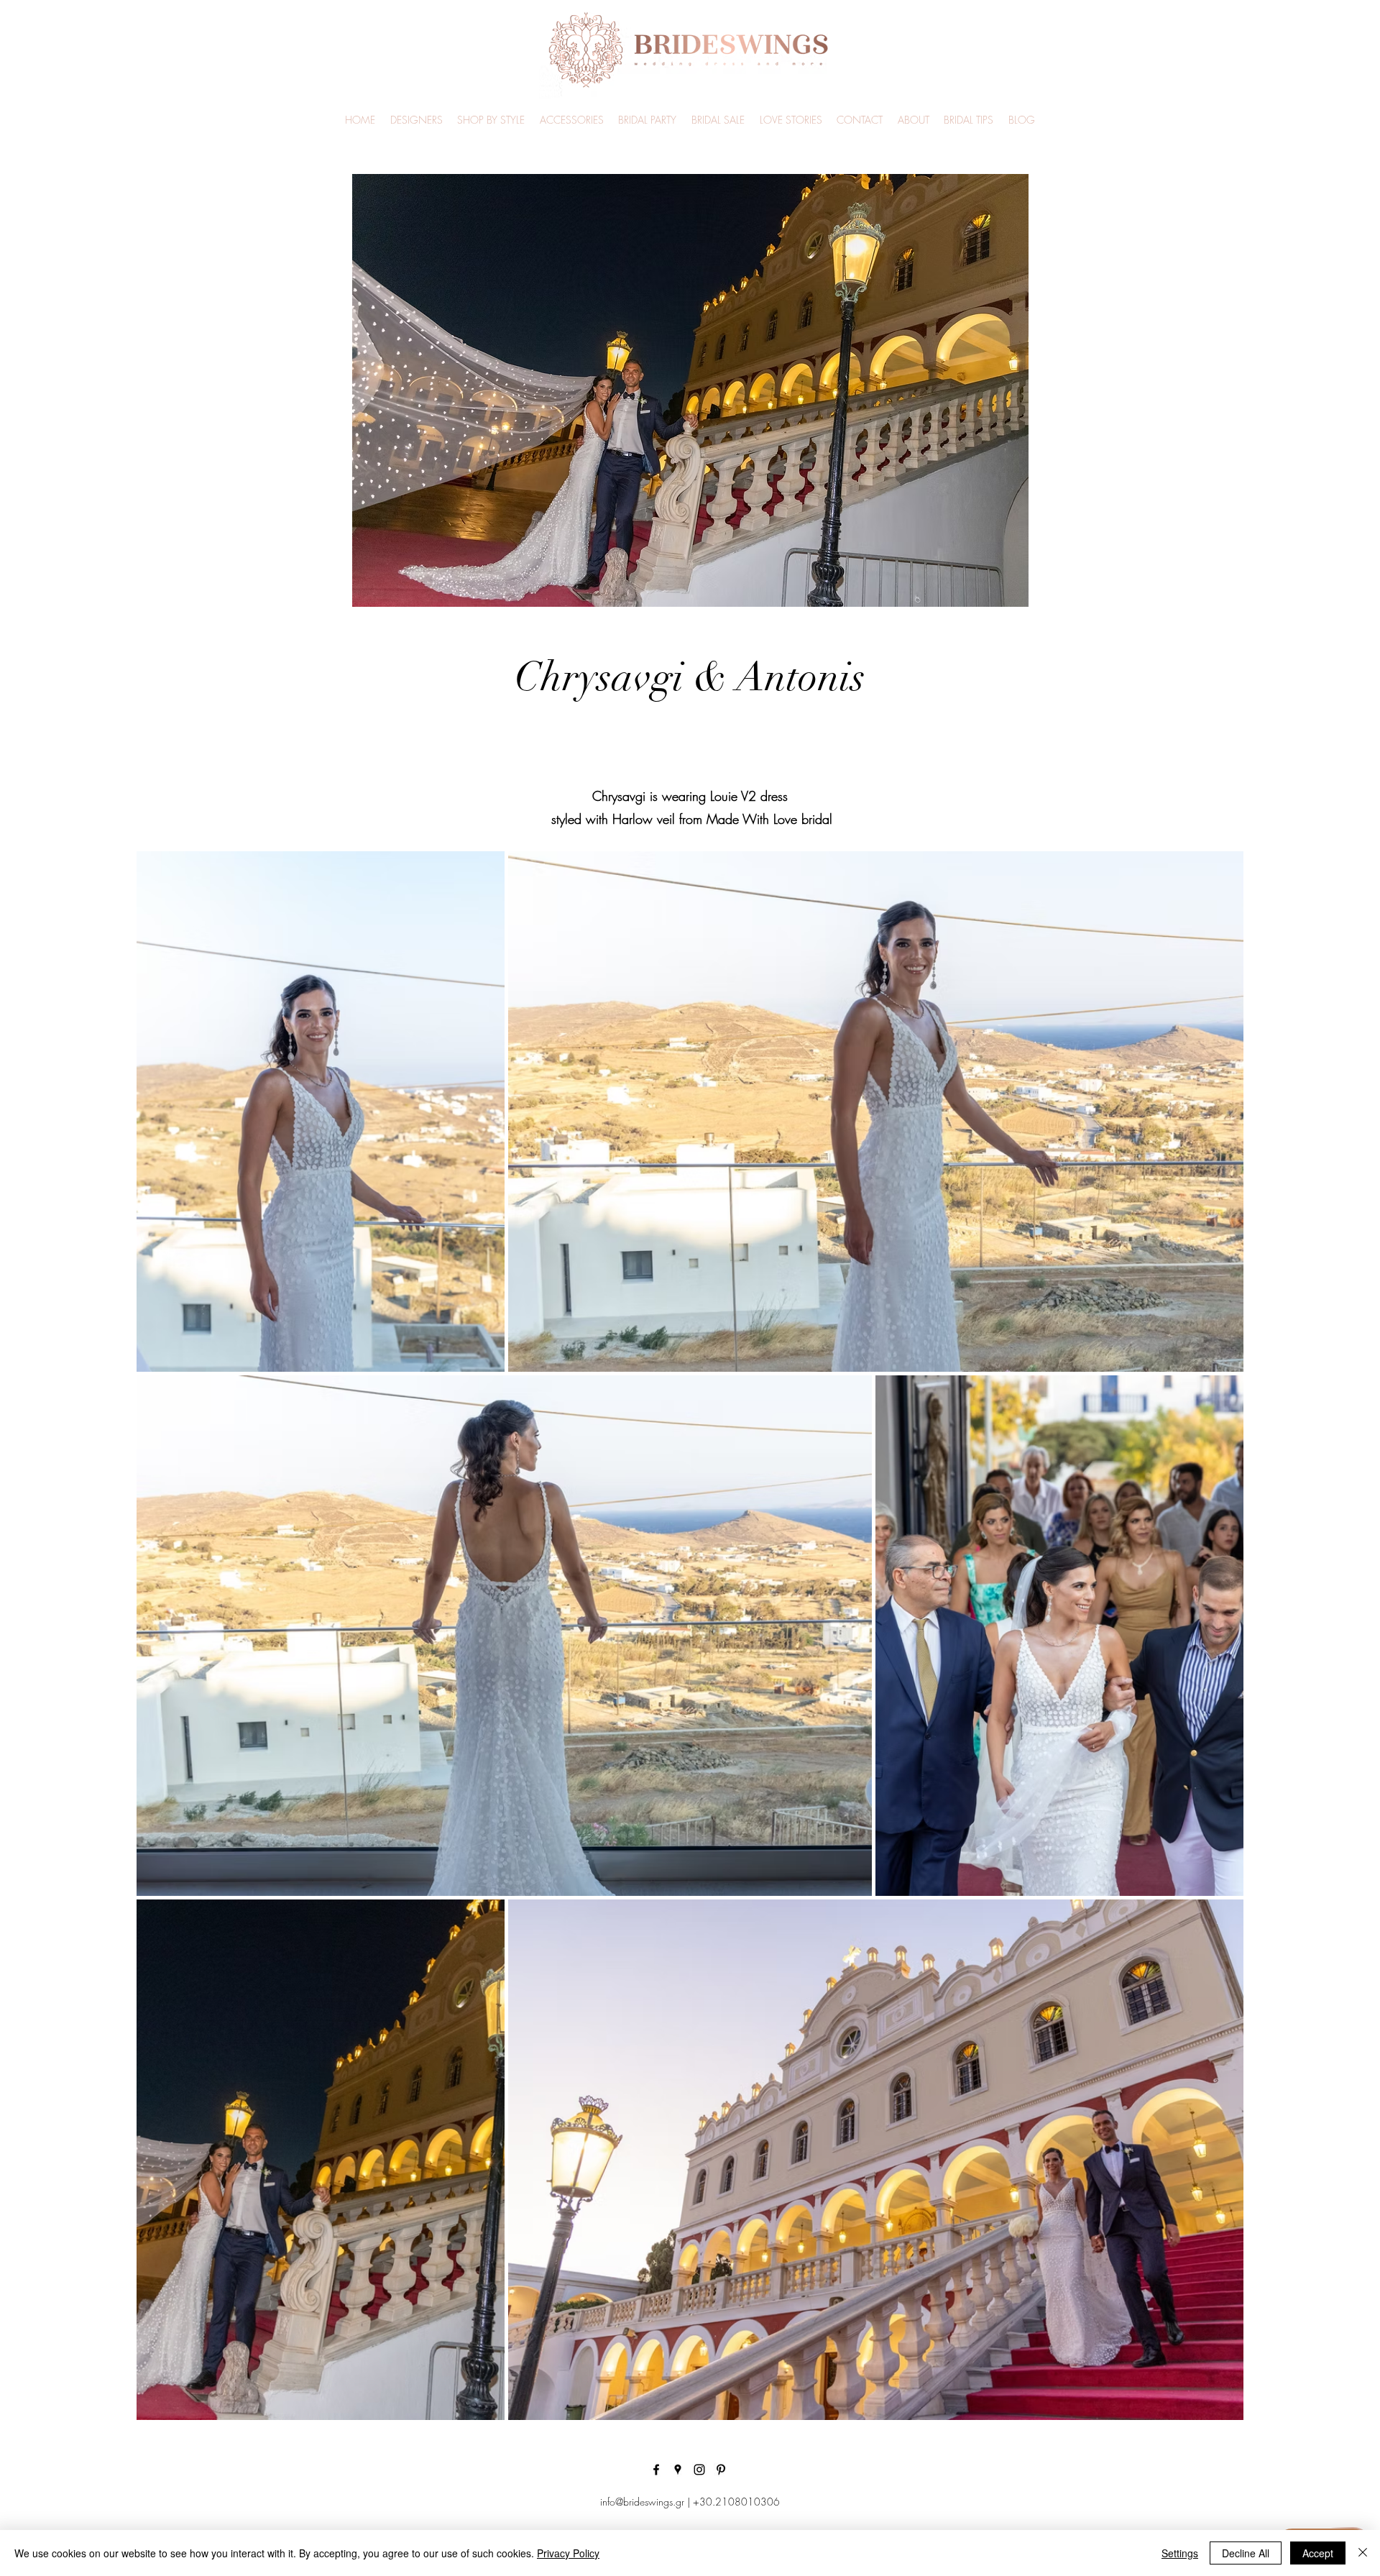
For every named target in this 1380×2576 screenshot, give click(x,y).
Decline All (1246, 2553)
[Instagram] (699, 2470)
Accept (1318, 2553)
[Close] (1363, 2553)
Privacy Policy (568, 2553)
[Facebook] (656, 2470)
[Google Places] (678, 2470)
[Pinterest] (721, 2470)
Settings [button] (1180, 2553)
